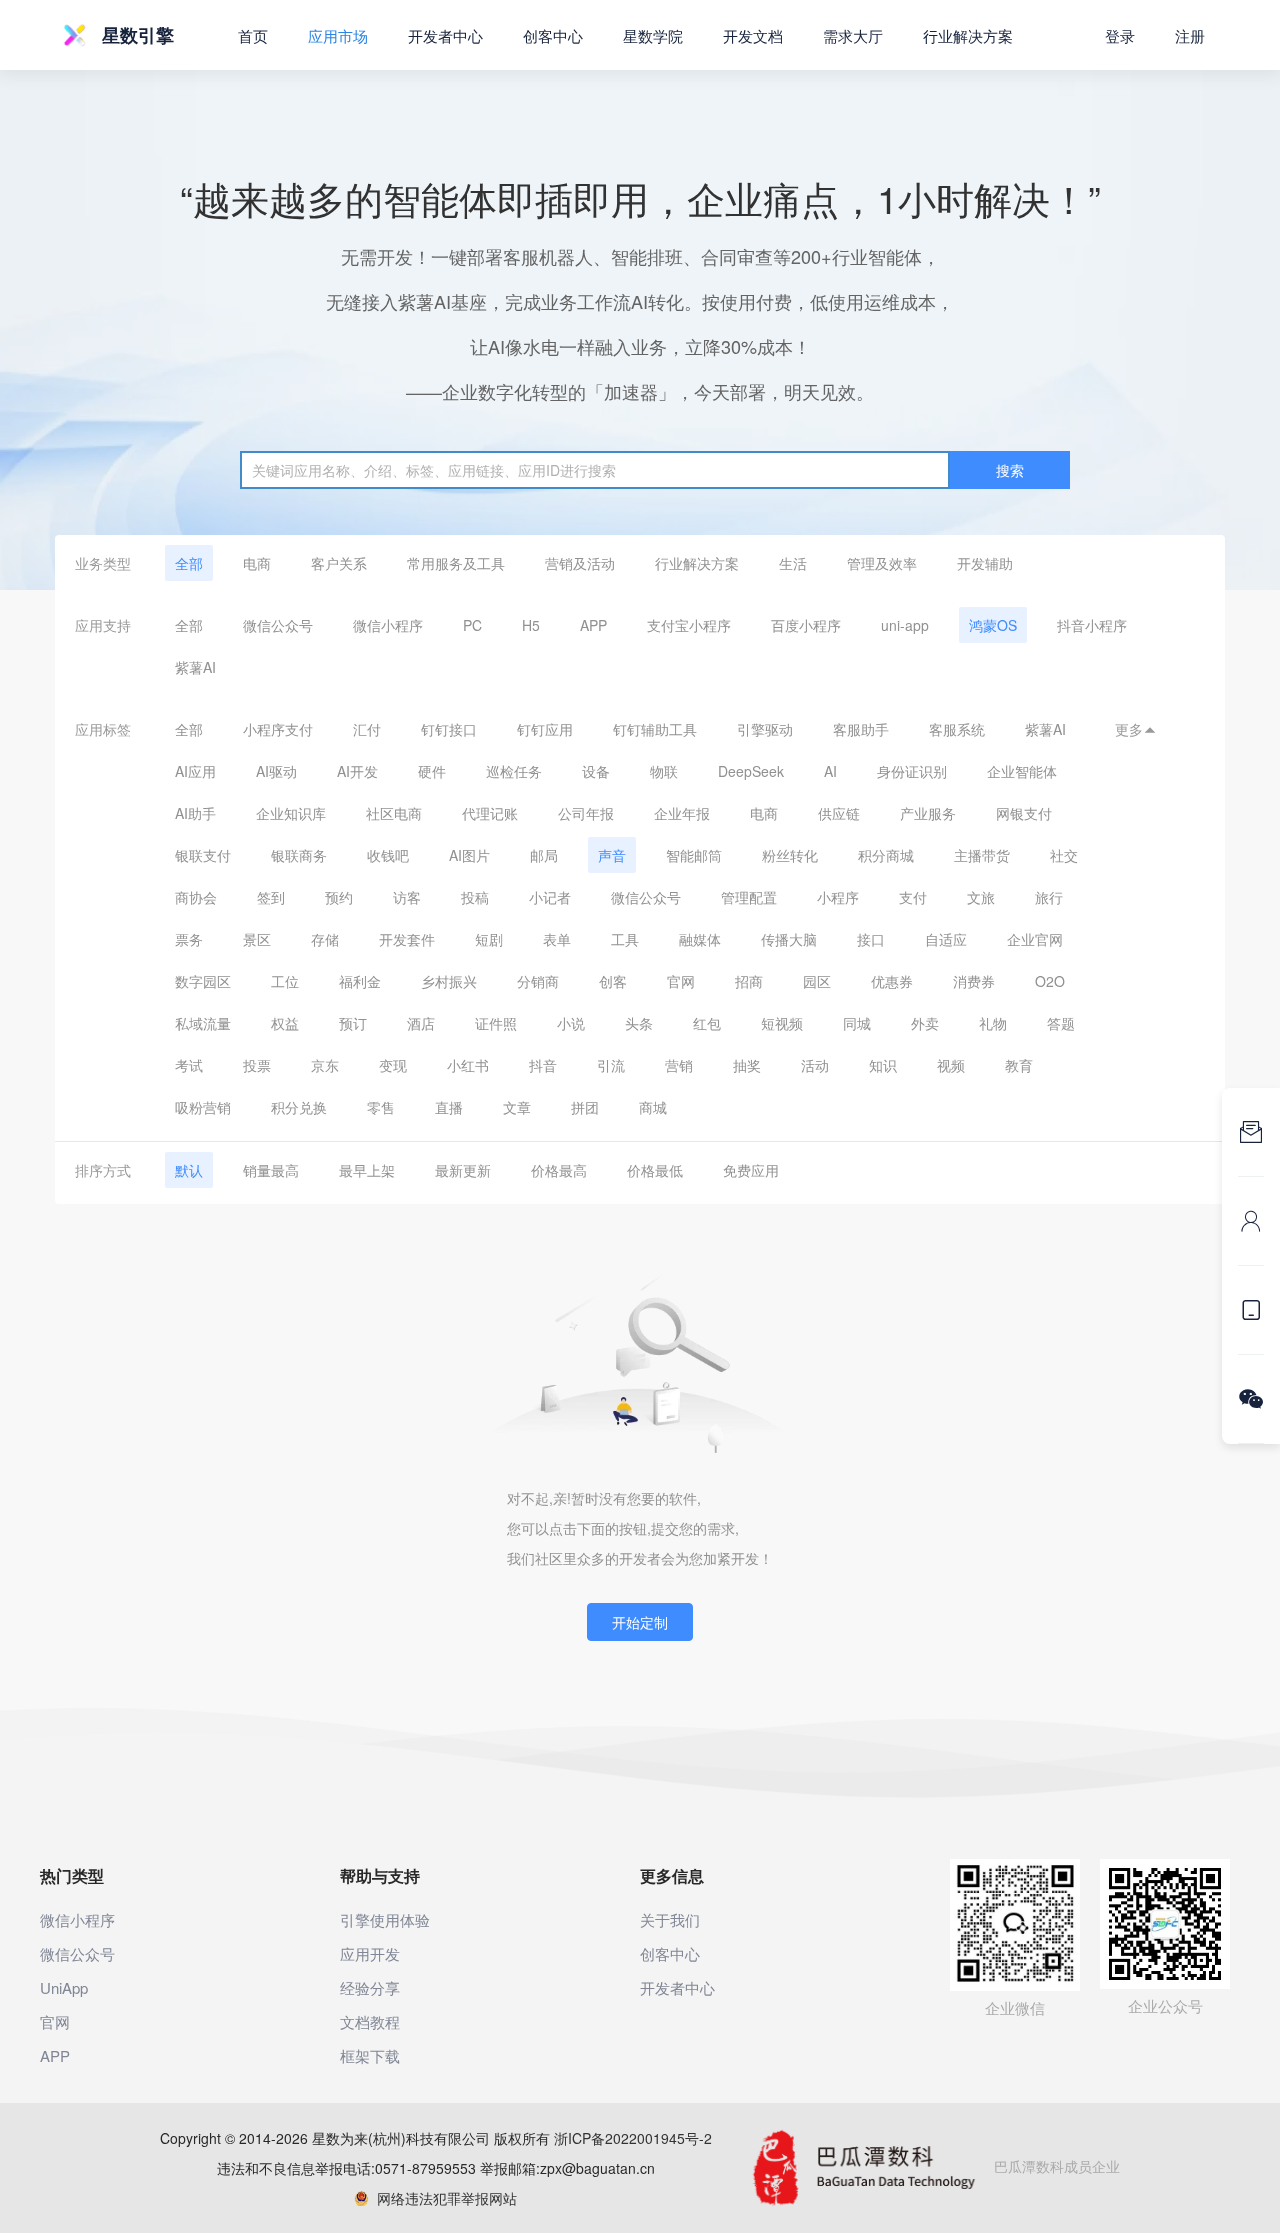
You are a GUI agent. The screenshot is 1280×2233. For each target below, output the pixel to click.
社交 (1064, 855)
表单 (557, 939)
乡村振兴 (449, 981)
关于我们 (670, 1919)
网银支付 (1024, 813)
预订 (353, 1023)
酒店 (421, 1023)
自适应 (946, 939)
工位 (285, 981)
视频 (951, 1065)
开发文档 (753, 35)
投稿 (475, 897)
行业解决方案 (697, 563)
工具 (625, 939)
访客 (407, 897)
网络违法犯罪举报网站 (443, 2198)
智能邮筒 (694, 855)
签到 (271, 897)
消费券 (974, 981)
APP (593, 625)
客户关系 (339, 563)
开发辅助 (985, 563)
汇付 (367, 729)
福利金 (360, 981)
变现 (393, 1065)
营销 (679, 1065)
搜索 (1010, 470)
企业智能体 (1022, 771)
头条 (639, 1023)
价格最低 (655, 1170)
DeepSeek (751, 771)
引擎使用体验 (385, 1919)
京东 (325, 1065)
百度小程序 (806, 625)
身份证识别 (912, 771)
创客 (613, 981)
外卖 (925, 1023)
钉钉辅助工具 (655, 729)
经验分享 (370, 1987)
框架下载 (370, 2055)
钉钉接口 (449, 729)
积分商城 (886, 855)
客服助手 (861, 729)
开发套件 (407, 939)
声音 (612, 855)
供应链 (839, 813)
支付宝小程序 (689, 625)
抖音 (543, 1065)
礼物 (993, 1023)
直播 (449, 1107)
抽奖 (747, 1065)
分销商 (538, 981)
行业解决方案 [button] (968, 35)
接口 (871, 939)
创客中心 (553, 35)
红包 (707, 1023)
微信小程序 (388, 625)
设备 (596, 771)
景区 (257, 939)
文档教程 (370, 2021)
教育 (1019, 1065)
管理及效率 (882, 563)
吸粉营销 (203, 1107)
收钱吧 (388, 855)
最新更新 (463, 1170)
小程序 (838, 897)
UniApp (64, 1987)
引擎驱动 (765, 729)
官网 (681, 981)
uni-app (905, 625)
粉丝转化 (790, 855)
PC (472, 625)
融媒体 (700, 939)
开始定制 (640, 1622)
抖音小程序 (1092, 625)
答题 (1061, 1023)
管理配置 (749, 897)
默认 (189, 1170)
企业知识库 (291, 813)
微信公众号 (278, 625)
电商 (257, 563)
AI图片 (469, 855)
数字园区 (203, 981)
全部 (189, 563)
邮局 (544, 855)
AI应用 (195, 771)
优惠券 (892, 981)
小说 (571, 1023)
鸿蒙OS (993, 625)
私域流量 (203, 1023)
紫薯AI (195, 667)
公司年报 (586, 813)
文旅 (981, 897)
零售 (381, 1107)
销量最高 (271, 1170)
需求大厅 (853, 35)
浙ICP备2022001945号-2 (633, 2138)
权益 (285, 1023)
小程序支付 (278, 729)
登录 (1120, 35)
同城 (857, 1023)
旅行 (1049, 897)
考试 (189, 1065)
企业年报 (682, 813)
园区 (817, 981)
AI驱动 (276, 771)
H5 (531, 625)
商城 (653, 1107)
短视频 (782, 1023)
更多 (1136, 729)
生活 (793, 563)
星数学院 (653, 35)
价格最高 (559, 1170)
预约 (339, 897)
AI (830, 771)
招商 (749, 981)
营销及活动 (580, 563)
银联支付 (203, 855)
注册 (1190, 35)
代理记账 (490, 813)
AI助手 (195, 813)
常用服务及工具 (456, 563)
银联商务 (299, 855)
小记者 (550, 897)
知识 (883, 1065)
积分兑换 (299, 1107)
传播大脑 (789, 939)
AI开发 (357, 771)
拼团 (585, 1107)
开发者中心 (445, 35)
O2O (1050, 981)
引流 (611, 1065)
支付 (913, 897)
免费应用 (751, 1170)
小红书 (468, 1065)
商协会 (196, 897)
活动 (815, 1065)
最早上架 (367, 1170)
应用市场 (338, 35)
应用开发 (370, 1953)
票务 (189, 939)
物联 (664, 771)
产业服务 (928, 813)
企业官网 (1035, 939)
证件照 (496, 1023)
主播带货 (982, 855)
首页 (253, 35)
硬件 (432, 771)
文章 (517, 1107)
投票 (257, 1065)
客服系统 (957, 729)
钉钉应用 (545, 729)
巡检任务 (514, 771)
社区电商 (394, 813)
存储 (325, 939)
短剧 (489, 939)
